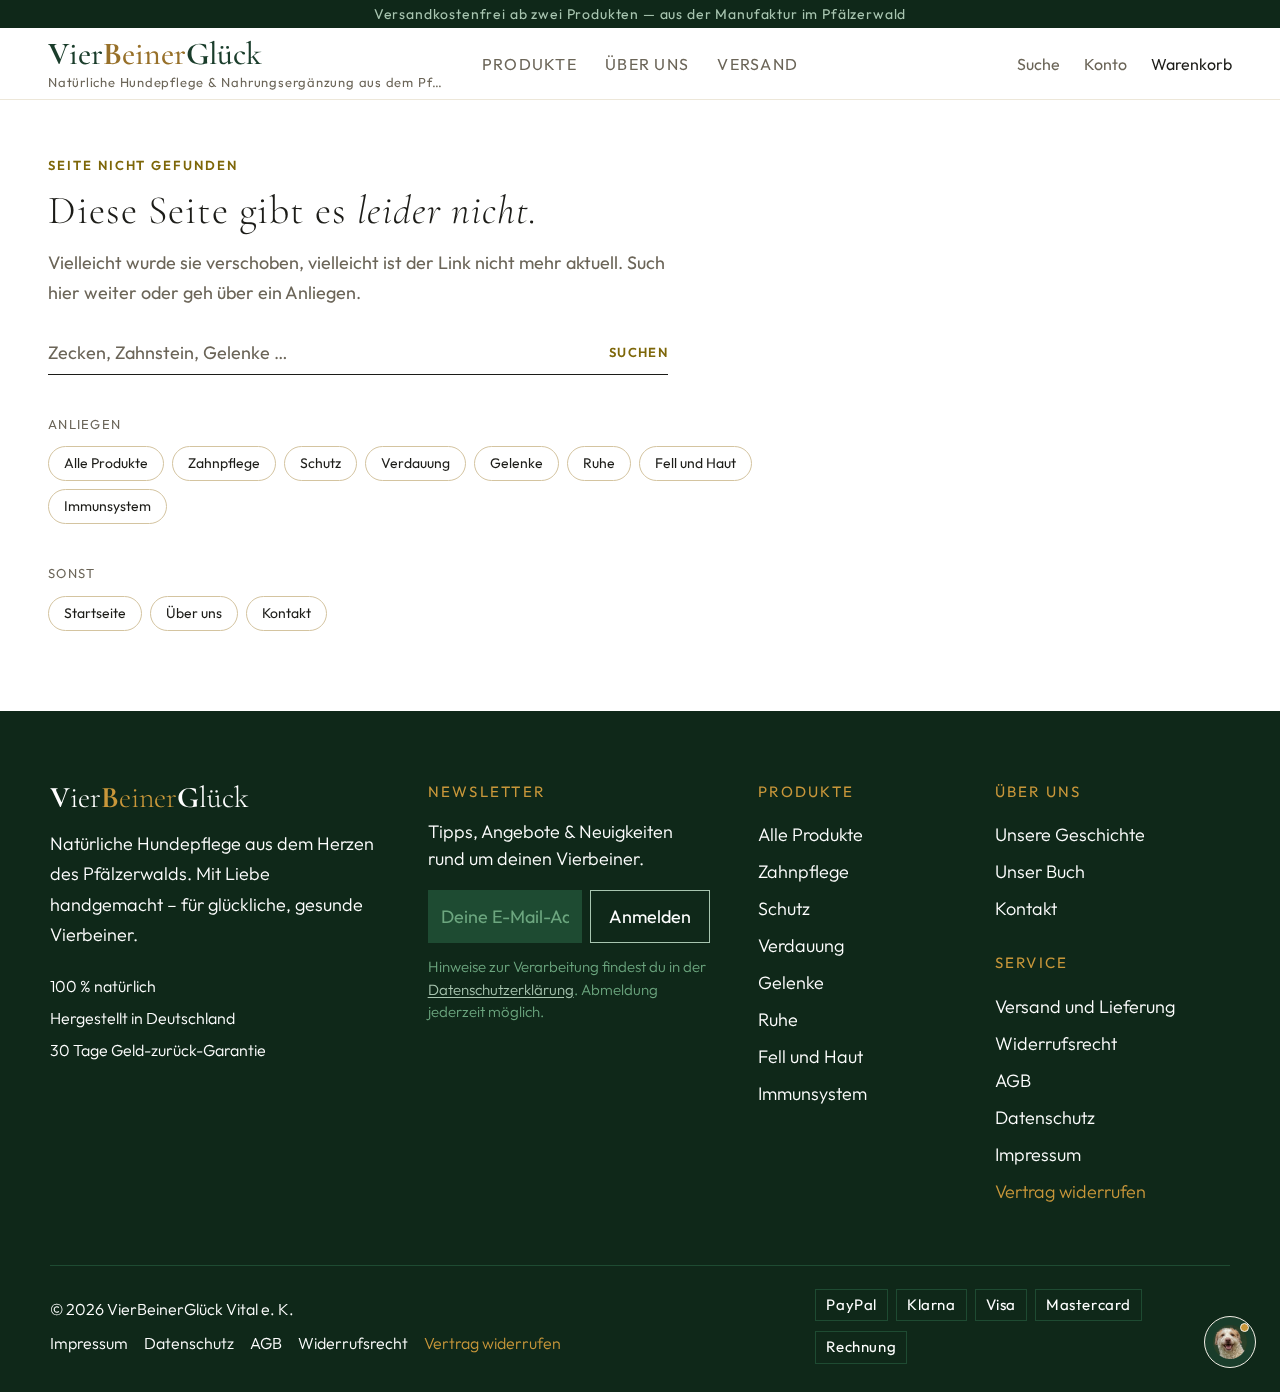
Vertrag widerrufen (1070, 1191)
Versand (757, 64)
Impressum (1038, 1154)
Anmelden (650, 916)
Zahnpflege (224, 463)
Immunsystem (107, 506)
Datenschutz (1045, 1117)
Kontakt (286, 613)
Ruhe (599, 463)
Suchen (638, 352)
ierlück (149, 797)
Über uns (647, 64)
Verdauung (415, 463)
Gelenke (516, 463)
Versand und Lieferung (1085, 1006)
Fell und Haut (695, 463)
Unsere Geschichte (1070, 834)
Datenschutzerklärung (501, 989)
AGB (1013, 1080)
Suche (1038, 64)
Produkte (529, 64)
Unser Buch (1040, 871)
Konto (1105, 64)
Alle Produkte (106, 463)
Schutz (320, 463)
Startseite (95, 613)
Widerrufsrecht (1056, 1043)
